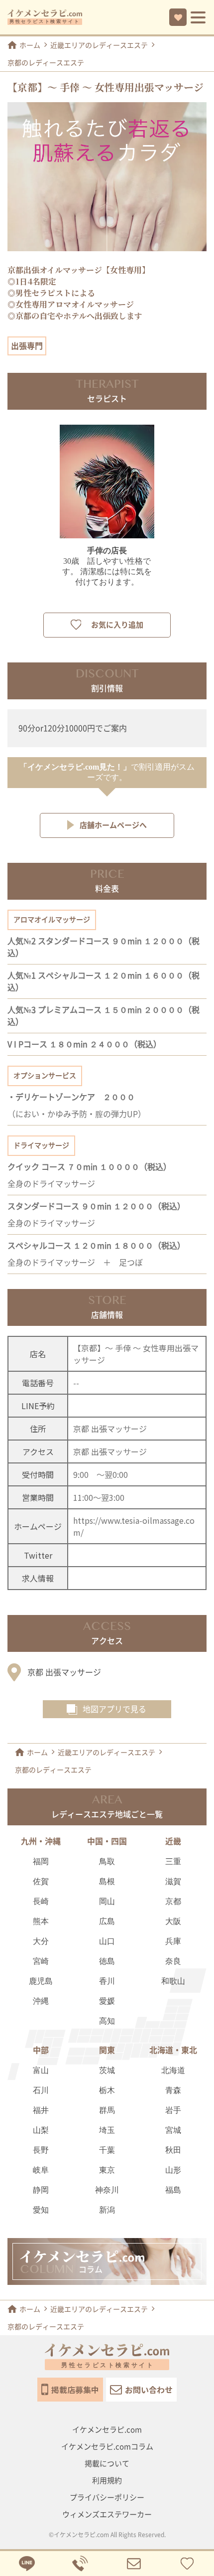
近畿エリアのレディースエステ (99, 45)
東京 (107, 2171)
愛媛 (107, 2002)
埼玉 (107, 2131)
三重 (173, 1862)
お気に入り (178, 17)
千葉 (107, 2151)
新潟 (107, 2210)
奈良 (173, 1962)
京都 (173, 1902)
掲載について (107, 2464)
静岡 (41, 2190)
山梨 (41, 2131)
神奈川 (107, 2190)
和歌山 (173, 1982)
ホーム (30, 45)
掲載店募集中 (75, 2390)
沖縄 (41, 2002)
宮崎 (41, 1962)
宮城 (173, 2131)
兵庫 (173, 1942)
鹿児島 (41, 1982)
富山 (41, 2071)
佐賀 (41, 1882)
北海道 (173, 2071)
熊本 (41, 1922)
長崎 (41, 1902)
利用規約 (107, 2481)
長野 (41, 2151)
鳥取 (107, 1862)
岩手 (173, 2111)
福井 (41, 2111)
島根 (107, 1882)
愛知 (41, 2210)
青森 (173, 2091)
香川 (107, 1982)
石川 (41, 2091)
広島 (107, 1922)
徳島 (107, 1962)
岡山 (107, 1902)
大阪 (173, 1922)
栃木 (107, 2091)
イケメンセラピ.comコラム (107, 2447)
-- (76, 1383)
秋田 (173, 2151)
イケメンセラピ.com (107, 2430)
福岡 (41, 1862)
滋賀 (173, 1882)
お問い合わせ (149, 2390)
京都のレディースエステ (46, 63)
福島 (173, 2190)
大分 (41, 1942)
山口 (107, 1942)
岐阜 (41, 2171)
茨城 (107, 2071)
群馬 (107, 2111)
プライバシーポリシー (107, 2497)
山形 (173, 2171)
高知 (107, 2021)
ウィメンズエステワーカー (107, 2514)
